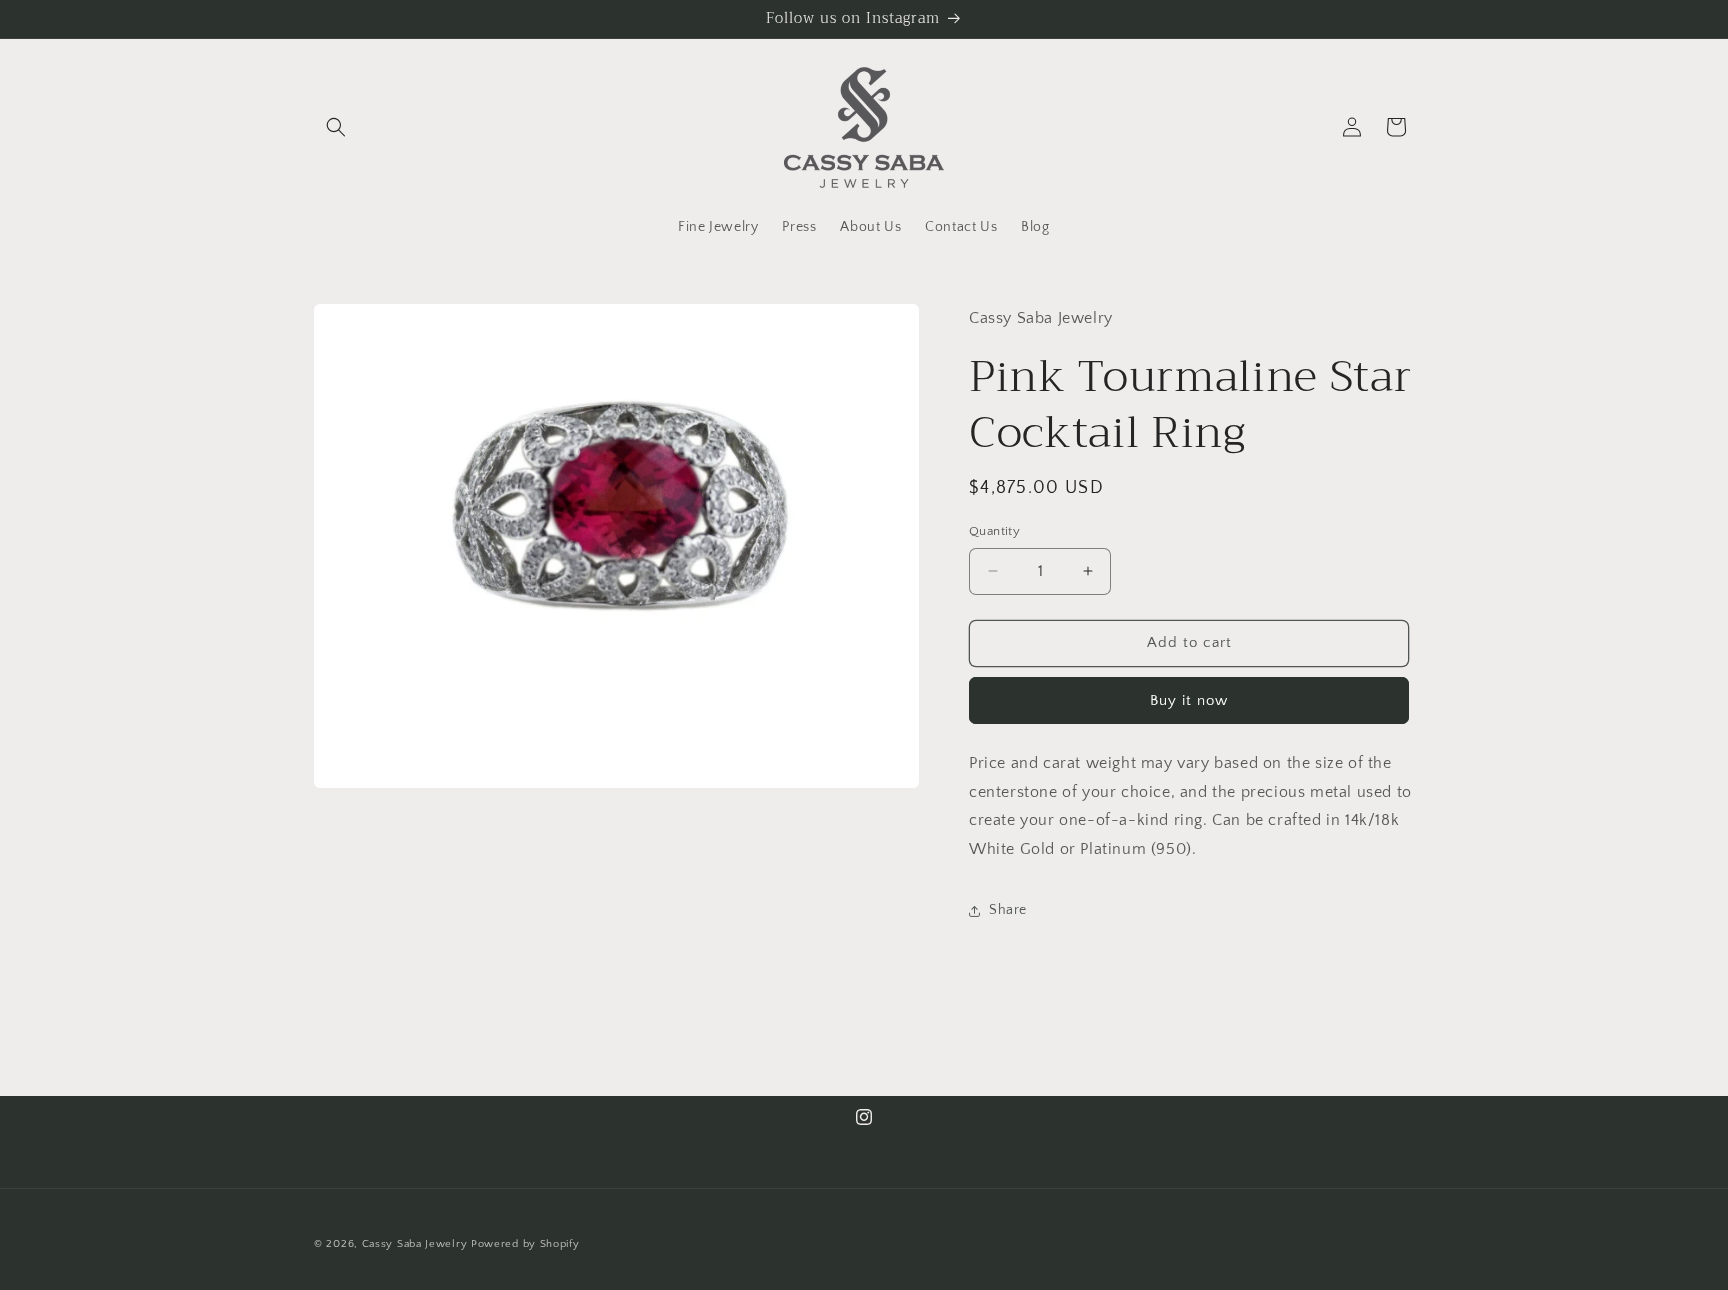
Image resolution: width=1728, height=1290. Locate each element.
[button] (336, 127)
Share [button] (1008, 910)
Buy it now (1189, 700)
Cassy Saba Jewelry (415, 1244)
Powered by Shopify (525, 1244)
